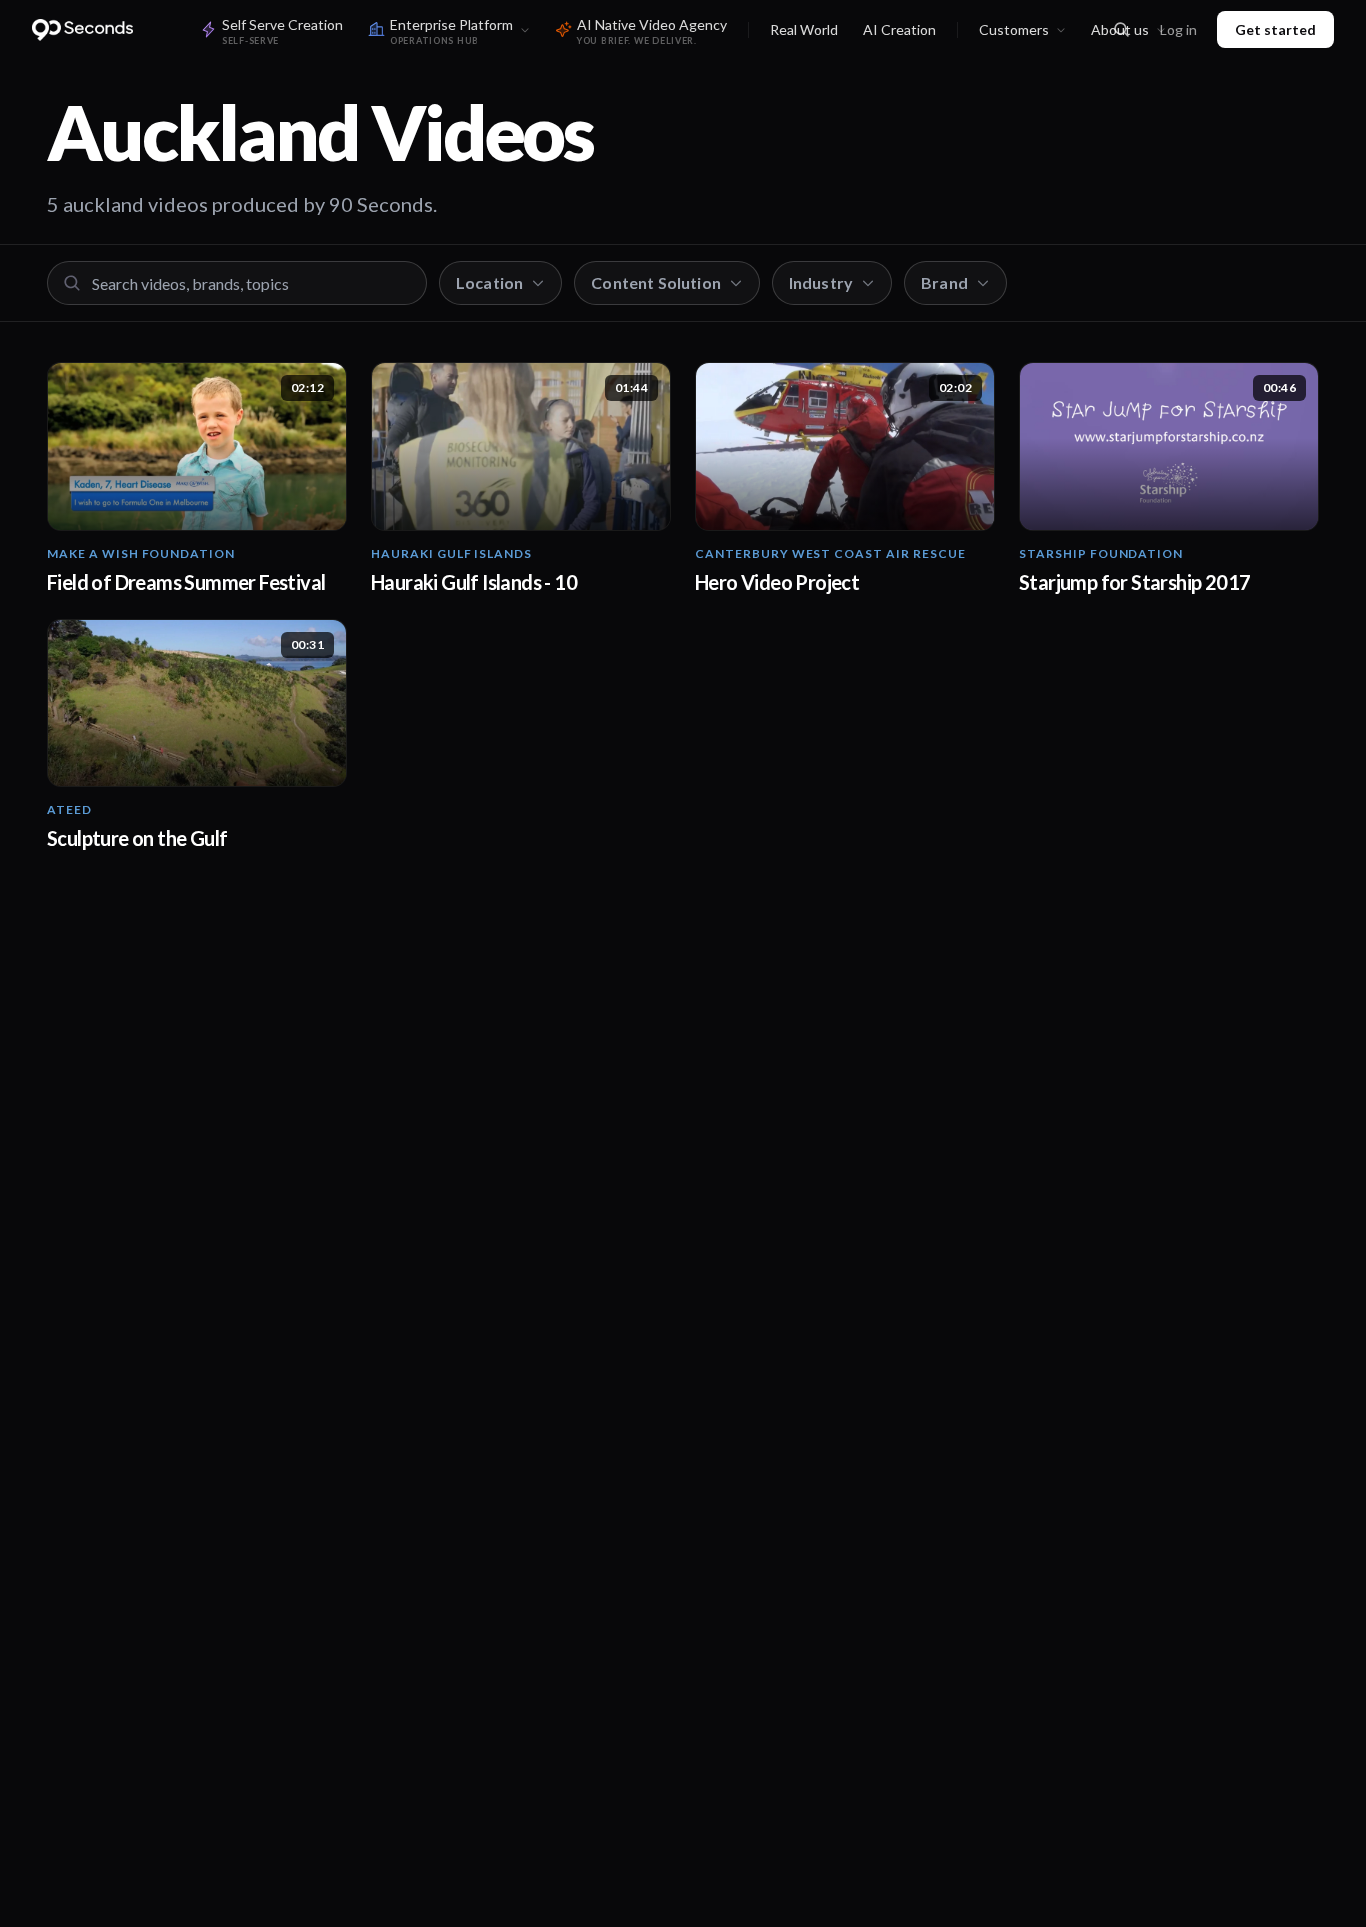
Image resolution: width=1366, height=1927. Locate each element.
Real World (804, 29)
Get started (1275, 29)
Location (489, 282)
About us (1120, 29)
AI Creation (899, 29)
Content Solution (656, 282)
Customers (1014, 29)
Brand (944, 282)
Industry (821, 282)
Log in (1178, 29)
